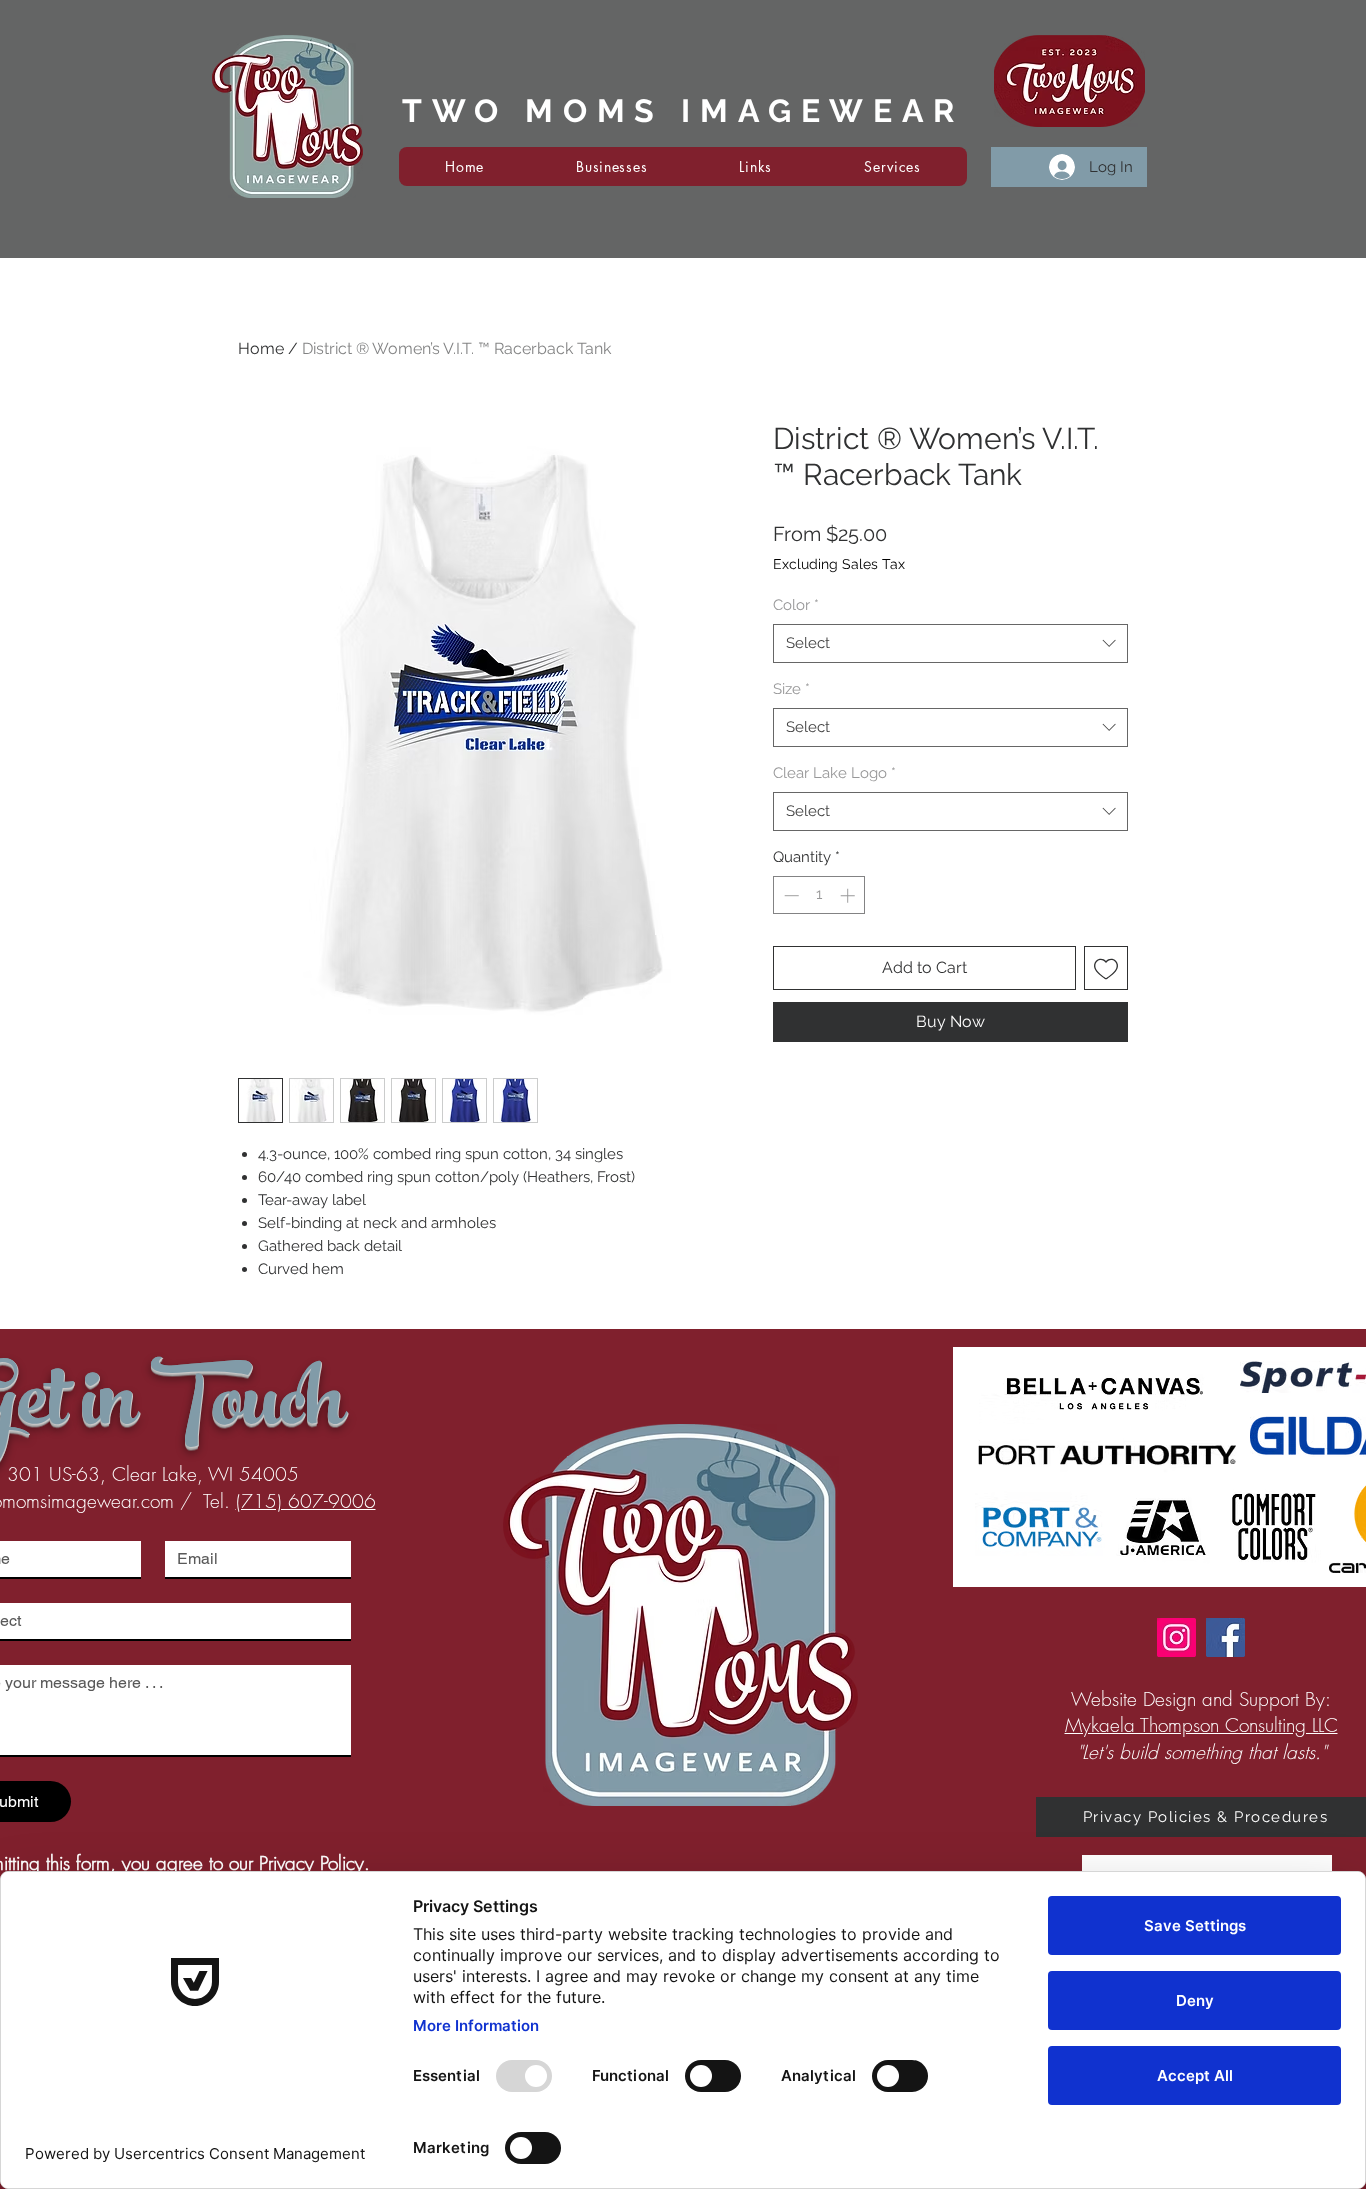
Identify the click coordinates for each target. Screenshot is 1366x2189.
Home (261, 348)
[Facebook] (1225, 1637)
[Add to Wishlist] (1106, 968)
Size (791, 689)
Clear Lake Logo (834, 773)
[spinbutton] (819, 895)
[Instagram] (1176, 1637)
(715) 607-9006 (306, 1501)
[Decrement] (789, 895)
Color (796, 605)
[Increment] (849, 895)
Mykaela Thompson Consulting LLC (1201, 1725)
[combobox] (950, 643)
